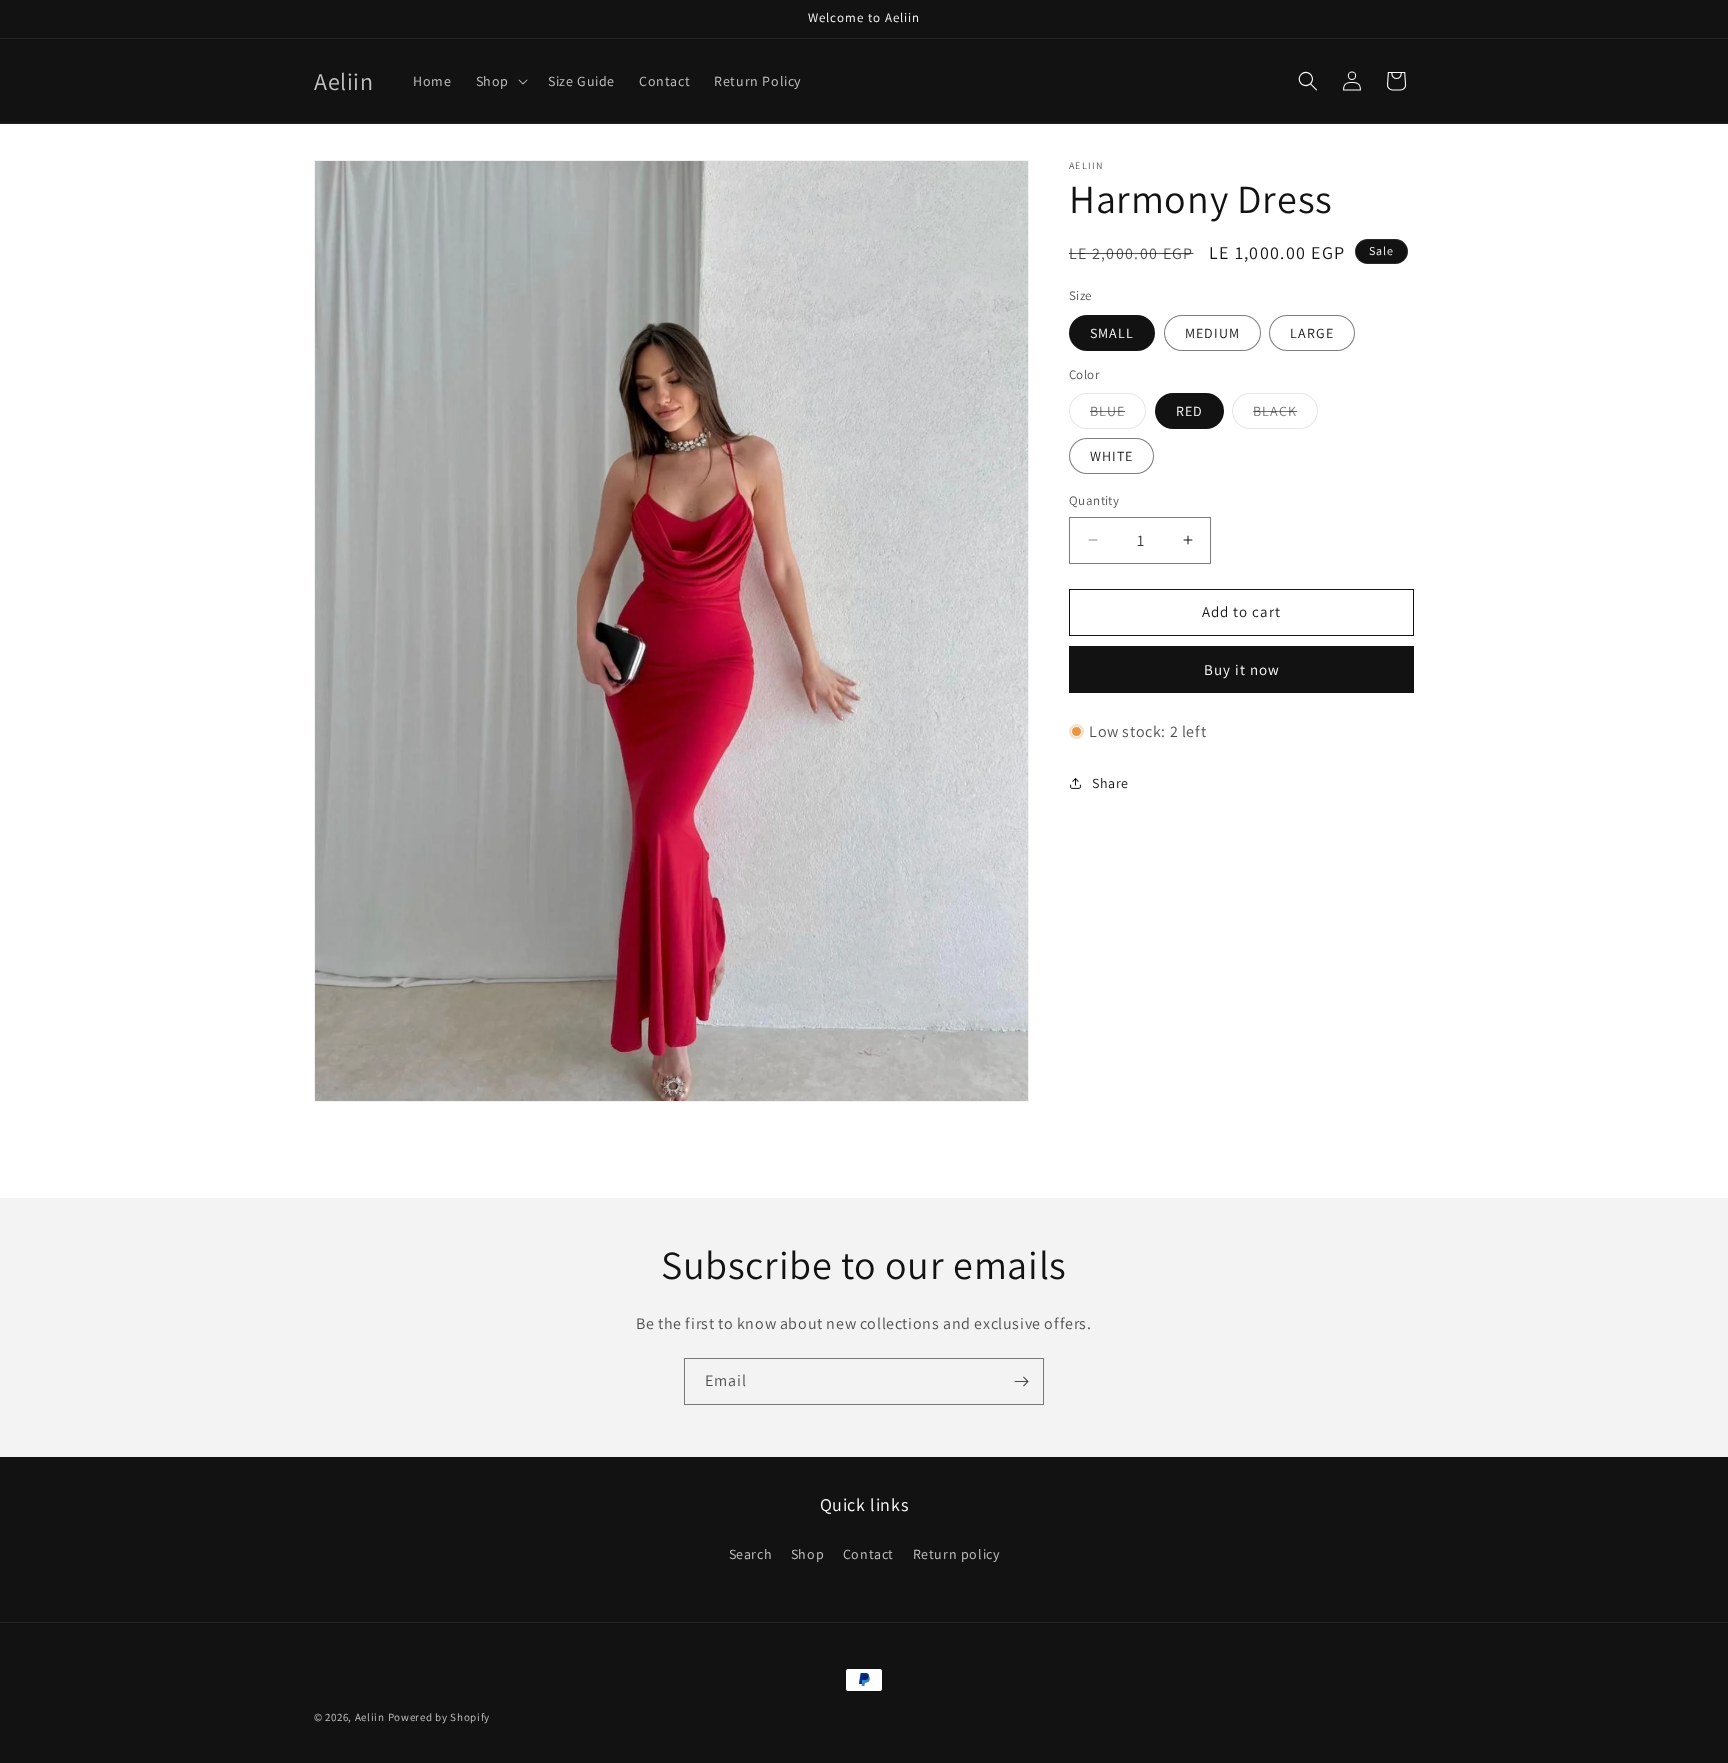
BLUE (1118, 415)
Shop (807, 1554)
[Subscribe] (1021, 1381)
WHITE (1111, 456)
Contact (868, 1554)
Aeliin (370, 1717)
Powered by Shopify (439, 1717)
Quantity (1094, 500)
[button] (500, 81)
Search (751, 1554)
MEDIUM (1212, 333)
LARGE (1312, 333)
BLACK (1285, 415)
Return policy (956, 1554)
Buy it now (1242, 669)
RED (1189, 411)
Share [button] (1110, 783)
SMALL (1112, 333)
